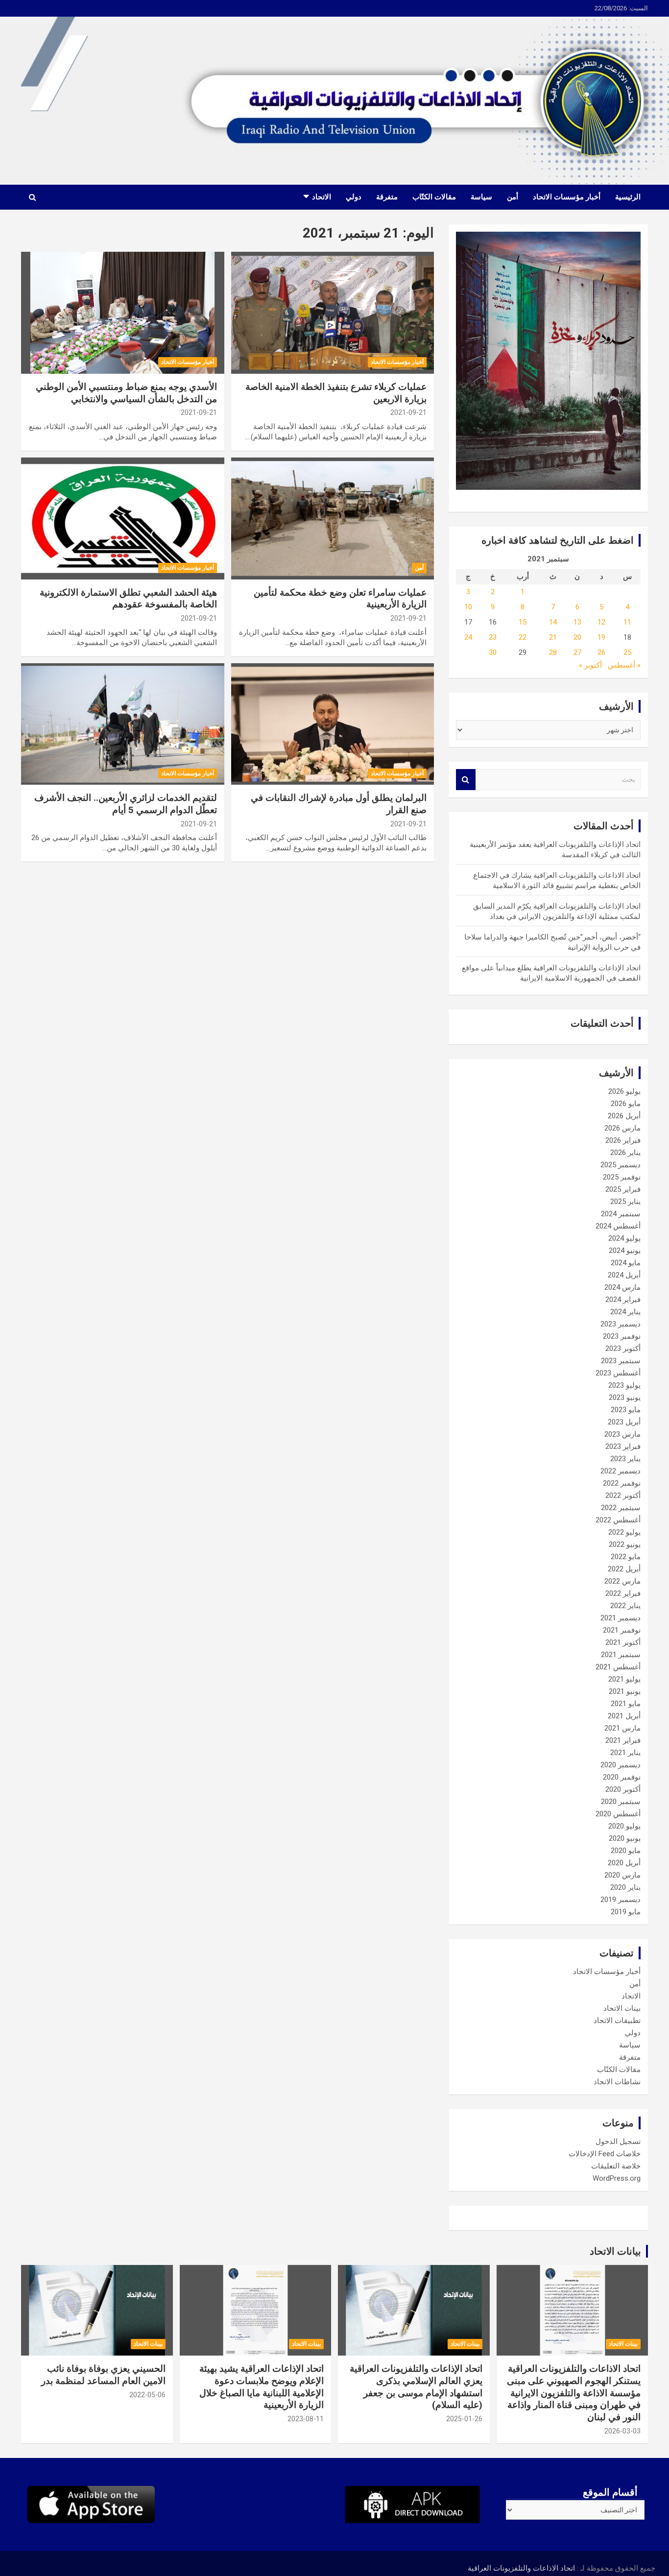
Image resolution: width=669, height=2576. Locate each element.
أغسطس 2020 (618, 1814)
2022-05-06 (147, 2395)
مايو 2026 (626, 1104)
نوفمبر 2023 (622, 1336)
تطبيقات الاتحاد (617, 2021)
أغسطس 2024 (618, 1226)
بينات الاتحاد (622, 2008)
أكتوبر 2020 (623, 1789)
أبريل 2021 (624, 1716)
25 (627, 652)
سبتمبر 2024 (621, 1214)
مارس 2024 (622, 1287)
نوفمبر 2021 (622, 1630)
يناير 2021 (625, 1753)
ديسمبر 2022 (621, 1471)
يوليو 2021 (624, 1679)
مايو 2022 (626, 1557)
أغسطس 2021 (618, 1667)
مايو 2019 (626, 1912)
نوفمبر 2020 (622, 1777)
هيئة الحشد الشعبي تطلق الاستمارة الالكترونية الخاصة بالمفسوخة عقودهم (128, 599)
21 (553, 637)
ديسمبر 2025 (621, 1165)
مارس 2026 (622, 1128)
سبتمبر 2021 (621, 1655)
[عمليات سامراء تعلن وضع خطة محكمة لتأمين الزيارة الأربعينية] (332, 518)
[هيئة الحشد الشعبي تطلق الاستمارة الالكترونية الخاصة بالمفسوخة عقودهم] (123, 518)
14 (553, 622)
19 (601, 637)
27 (577, 652)
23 (493, 637)
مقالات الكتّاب (434, 197)
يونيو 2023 (625, 1397)
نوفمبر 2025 (622, 1177)
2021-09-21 (408, 412)
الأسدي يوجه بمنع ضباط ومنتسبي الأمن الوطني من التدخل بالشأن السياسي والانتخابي (126, 393)
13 (577, 622)
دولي (354, 197)
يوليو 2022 (624, 1532)
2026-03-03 (622, 2431)
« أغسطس (624, 665)
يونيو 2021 (625, 1691)
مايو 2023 (626, 1410)
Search (466, 780)
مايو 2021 (626, 1704)
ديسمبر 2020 (621, 1765)
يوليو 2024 (624, 1238)
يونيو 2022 (625, 1544)
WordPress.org (617, 2178)
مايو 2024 (626, 1263)
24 (468, 637)
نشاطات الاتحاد (617, 2082)
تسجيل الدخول (618, 2142)
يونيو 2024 (625, 1251)
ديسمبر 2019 (621, 1900)
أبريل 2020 (624, 1863)
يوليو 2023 (624, 1385)
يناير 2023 (625, 1459)
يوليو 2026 (624, 1091)
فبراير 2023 (623, 1446)
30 (493, 652)
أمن (513, 197)
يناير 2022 (625, 1606)
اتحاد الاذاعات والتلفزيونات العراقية (521, 2568)
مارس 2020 (622, 1875)
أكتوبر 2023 (623, 1348)
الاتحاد (322, 197)
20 (577, 637)
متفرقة (387, 197)
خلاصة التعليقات (616, 2166)
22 (523, 637)
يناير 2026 (625, 1153)
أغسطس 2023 (618, 1373)
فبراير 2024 (623, 1300)
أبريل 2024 (624, 1275)
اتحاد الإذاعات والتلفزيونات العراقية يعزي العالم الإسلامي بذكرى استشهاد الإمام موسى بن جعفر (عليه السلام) (416, 2387)
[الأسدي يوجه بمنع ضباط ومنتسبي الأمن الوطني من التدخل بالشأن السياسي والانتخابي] (123, 313)
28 (553, 652)
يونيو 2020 (625, 1838)
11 (627, 622)
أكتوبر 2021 (623, 1642)
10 (468, 607)
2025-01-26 (464, 2419)
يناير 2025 (625, 1202)
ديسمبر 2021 (621, 1618)
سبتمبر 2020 (621, 1802)
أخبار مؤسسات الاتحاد (567, 197)
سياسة (481, 197)
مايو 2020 (626, 1851)
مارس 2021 (622, 1728)
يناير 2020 (625, 1887)
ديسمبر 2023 (621, 1324)
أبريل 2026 (624, 1116)
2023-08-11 (306, 2419)
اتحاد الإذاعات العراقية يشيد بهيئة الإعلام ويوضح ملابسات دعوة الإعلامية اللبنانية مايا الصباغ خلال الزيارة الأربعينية (262, 2387)
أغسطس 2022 (618, 1520)
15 (523, 622)
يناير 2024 (625, 1312)
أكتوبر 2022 (623, 1495)
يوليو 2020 (624, 1826)
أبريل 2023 (624, 1422)
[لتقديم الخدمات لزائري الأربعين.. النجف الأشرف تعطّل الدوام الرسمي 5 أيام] (123, 724)
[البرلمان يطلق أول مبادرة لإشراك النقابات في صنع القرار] (332, 724)
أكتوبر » (590, 665)
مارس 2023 (622, 1434)
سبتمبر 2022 (621, 1508)
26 (601, 652)
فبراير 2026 (623, 1140)
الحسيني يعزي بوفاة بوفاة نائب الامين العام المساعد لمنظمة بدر (103, 2375)
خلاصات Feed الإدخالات (605, 2154)
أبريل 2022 (624, 1569)
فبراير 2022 (623, 1593)
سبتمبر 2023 (621, 1361)
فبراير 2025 (623, 1189)
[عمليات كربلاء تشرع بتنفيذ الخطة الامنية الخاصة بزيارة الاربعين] (332, 313)
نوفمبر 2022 (622, 1483)
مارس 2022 (622, 1581)
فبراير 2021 (623, 1740)
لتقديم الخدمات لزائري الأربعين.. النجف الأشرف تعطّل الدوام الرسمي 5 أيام (126, 804)
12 (601, 622)
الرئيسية (628, 197)
